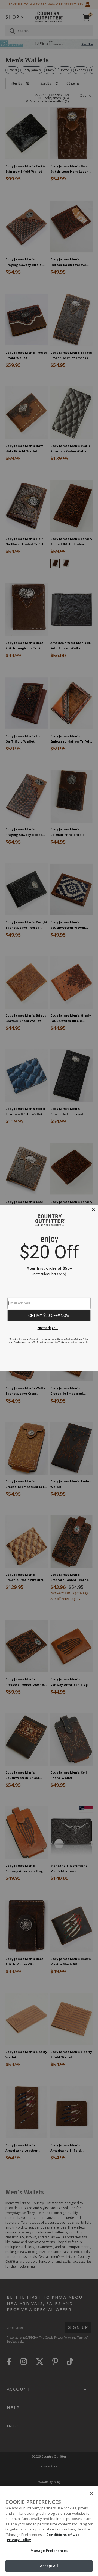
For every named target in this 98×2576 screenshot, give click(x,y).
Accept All (49, 2566)
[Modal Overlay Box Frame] (49, 1288)
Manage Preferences (49, 2551)
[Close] (91, 2493)
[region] (49, 2531)
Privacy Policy (19, 2540)
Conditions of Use (63, 2535)
